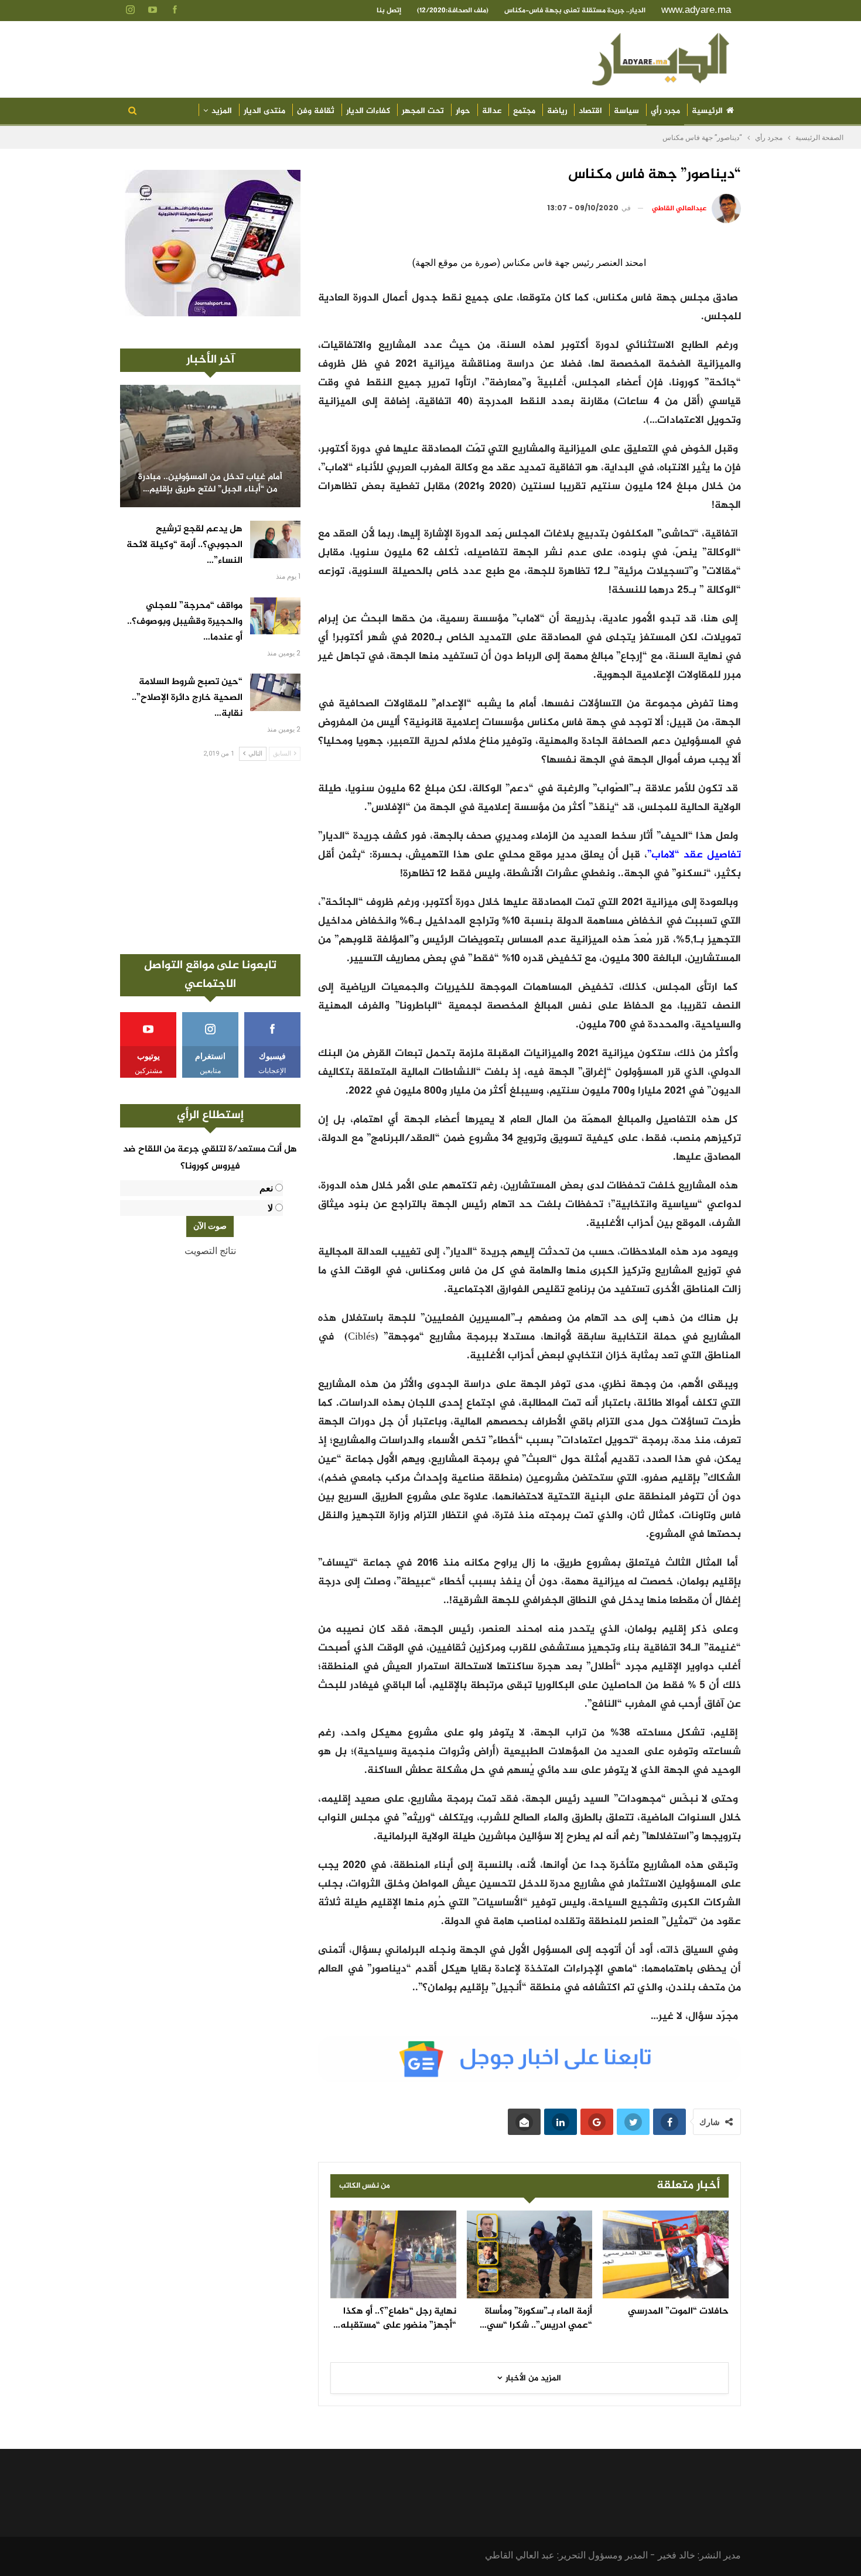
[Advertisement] (210, 857)
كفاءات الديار (368, 111)
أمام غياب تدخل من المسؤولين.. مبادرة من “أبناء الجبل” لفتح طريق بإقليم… (210, 484)
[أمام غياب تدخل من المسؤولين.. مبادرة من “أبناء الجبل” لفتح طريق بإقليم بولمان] (210, 446)
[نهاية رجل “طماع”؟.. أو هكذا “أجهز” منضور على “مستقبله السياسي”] (393, 2254)
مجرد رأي (665, 111)
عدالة (492, 111)
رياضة (557, 111)
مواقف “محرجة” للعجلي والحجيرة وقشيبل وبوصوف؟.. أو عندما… (185, 622)
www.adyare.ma (696, 10)
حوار (463, 111)
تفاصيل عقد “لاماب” (694, 855)
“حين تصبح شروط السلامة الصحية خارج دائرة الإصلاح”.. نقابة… (187, 698)
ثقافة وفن (316, 111)
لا (270, 1208)
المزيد (222, 111)
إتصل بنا (389, 11)
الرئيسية (707, 111)
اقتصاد (590, 111)
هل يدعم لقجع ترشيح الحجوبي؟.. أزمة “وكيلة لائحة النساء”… (184, 545)
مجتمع (524, 111)
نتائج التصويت (210, 1251)
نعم (266, 1188)
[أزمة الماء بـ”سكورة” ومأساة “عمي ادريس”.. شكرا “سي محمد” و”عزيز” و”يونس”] (530, 2254)
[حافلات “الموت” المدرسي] (666, 2254)
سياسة (626, 111)
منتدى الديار (264, 111)
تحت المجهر (423, 111)
